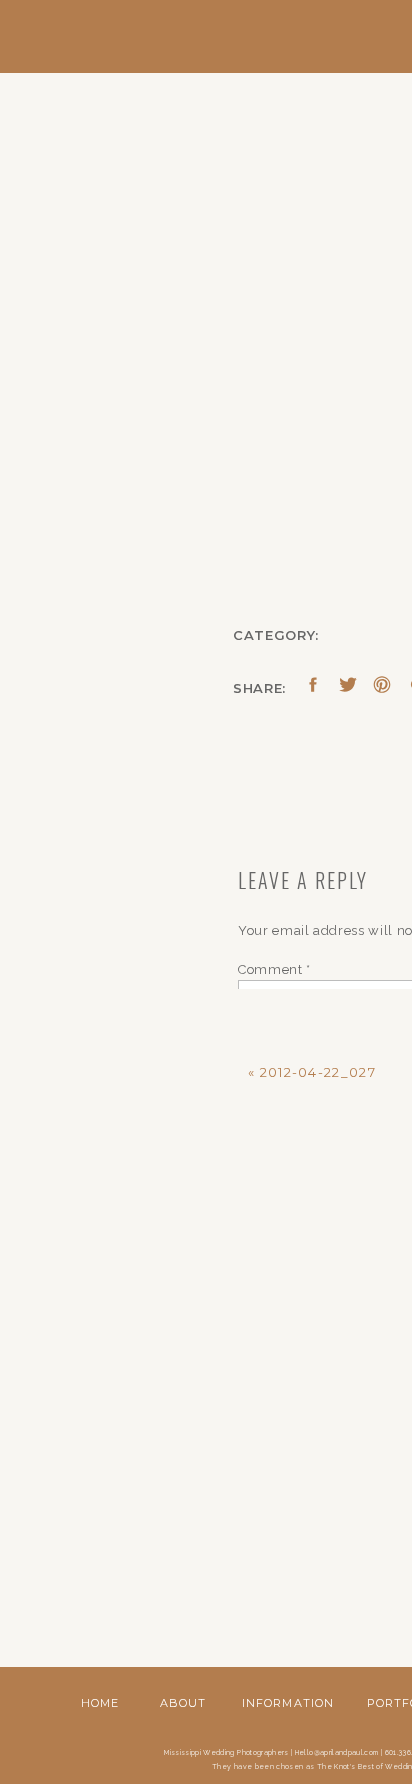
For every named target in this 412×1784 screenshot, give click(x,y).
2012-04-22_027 (318, 1072)
